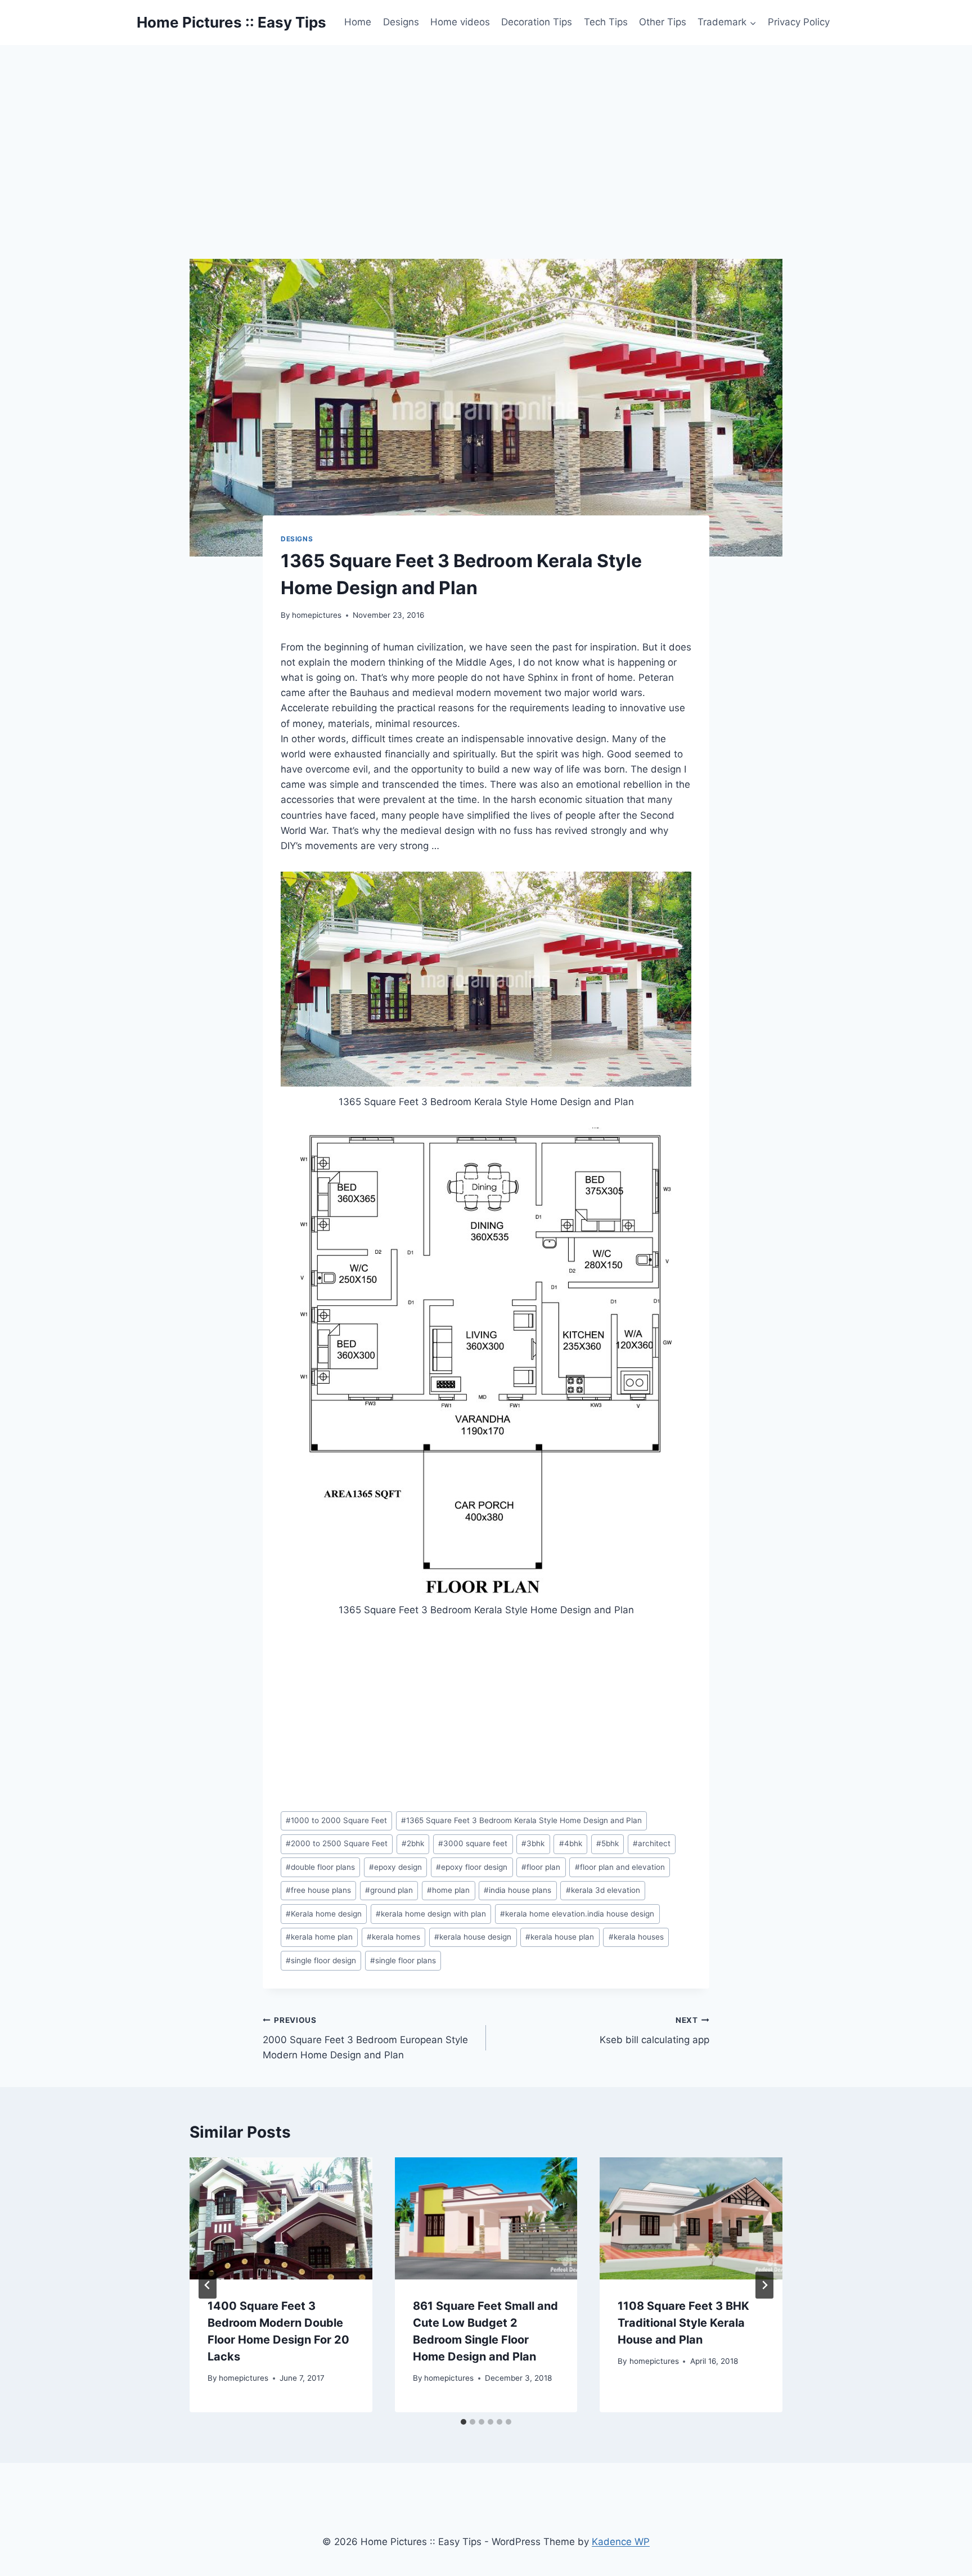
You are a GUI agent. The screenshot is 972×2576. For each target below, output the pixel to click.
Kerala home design (324, 1914)
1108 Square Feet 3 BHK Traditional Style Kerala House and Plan (683, 2323)
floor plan (541, 1867)
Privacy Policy (799, 22)
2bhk (413, 1843)
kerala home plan (319, 1937)
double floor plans (320, 1867)
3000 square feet (473, 1843)
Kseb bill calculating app (654, 2030)
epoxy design (395, 1867)
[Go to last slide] (208, 2285)
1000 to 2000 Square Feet (336, 1820)
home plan (448, 1890)
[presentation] (281, 2218)
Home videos (460, 22)
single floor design (321, 1960)
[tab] (463, 2422)
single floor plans (403, 1960)
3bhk (533, 1843)
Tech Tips (606, 22)
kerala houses (636, 1937)
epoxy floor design (472, 1867)
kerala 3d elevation (603, 1890)
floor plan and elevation (620, 1867)
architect (652, 1843)
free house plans (318, 1890)
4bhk (571, 1843)
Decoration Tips (537, 22)
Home (358, 22)
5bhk (607, 1843)
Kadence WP (621, 2542)
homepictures (317, 615)
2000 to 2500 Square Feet (337, 1843)
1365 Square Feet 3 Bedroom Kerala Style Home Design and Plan (521, 1820)
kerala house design (473, 1937)
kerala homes (393, 1937)
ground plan (389, 1890)
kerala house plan (560, 1937)
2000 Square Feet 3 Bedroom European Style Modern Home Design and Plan (365, 2038)
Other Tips (663, 22)
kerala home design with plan (431, 1914)
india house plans (517, 1890)
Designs (401, 22)
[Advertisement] (486, 129)
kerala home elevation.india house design (577, 1914)
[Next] (764, 2285)
